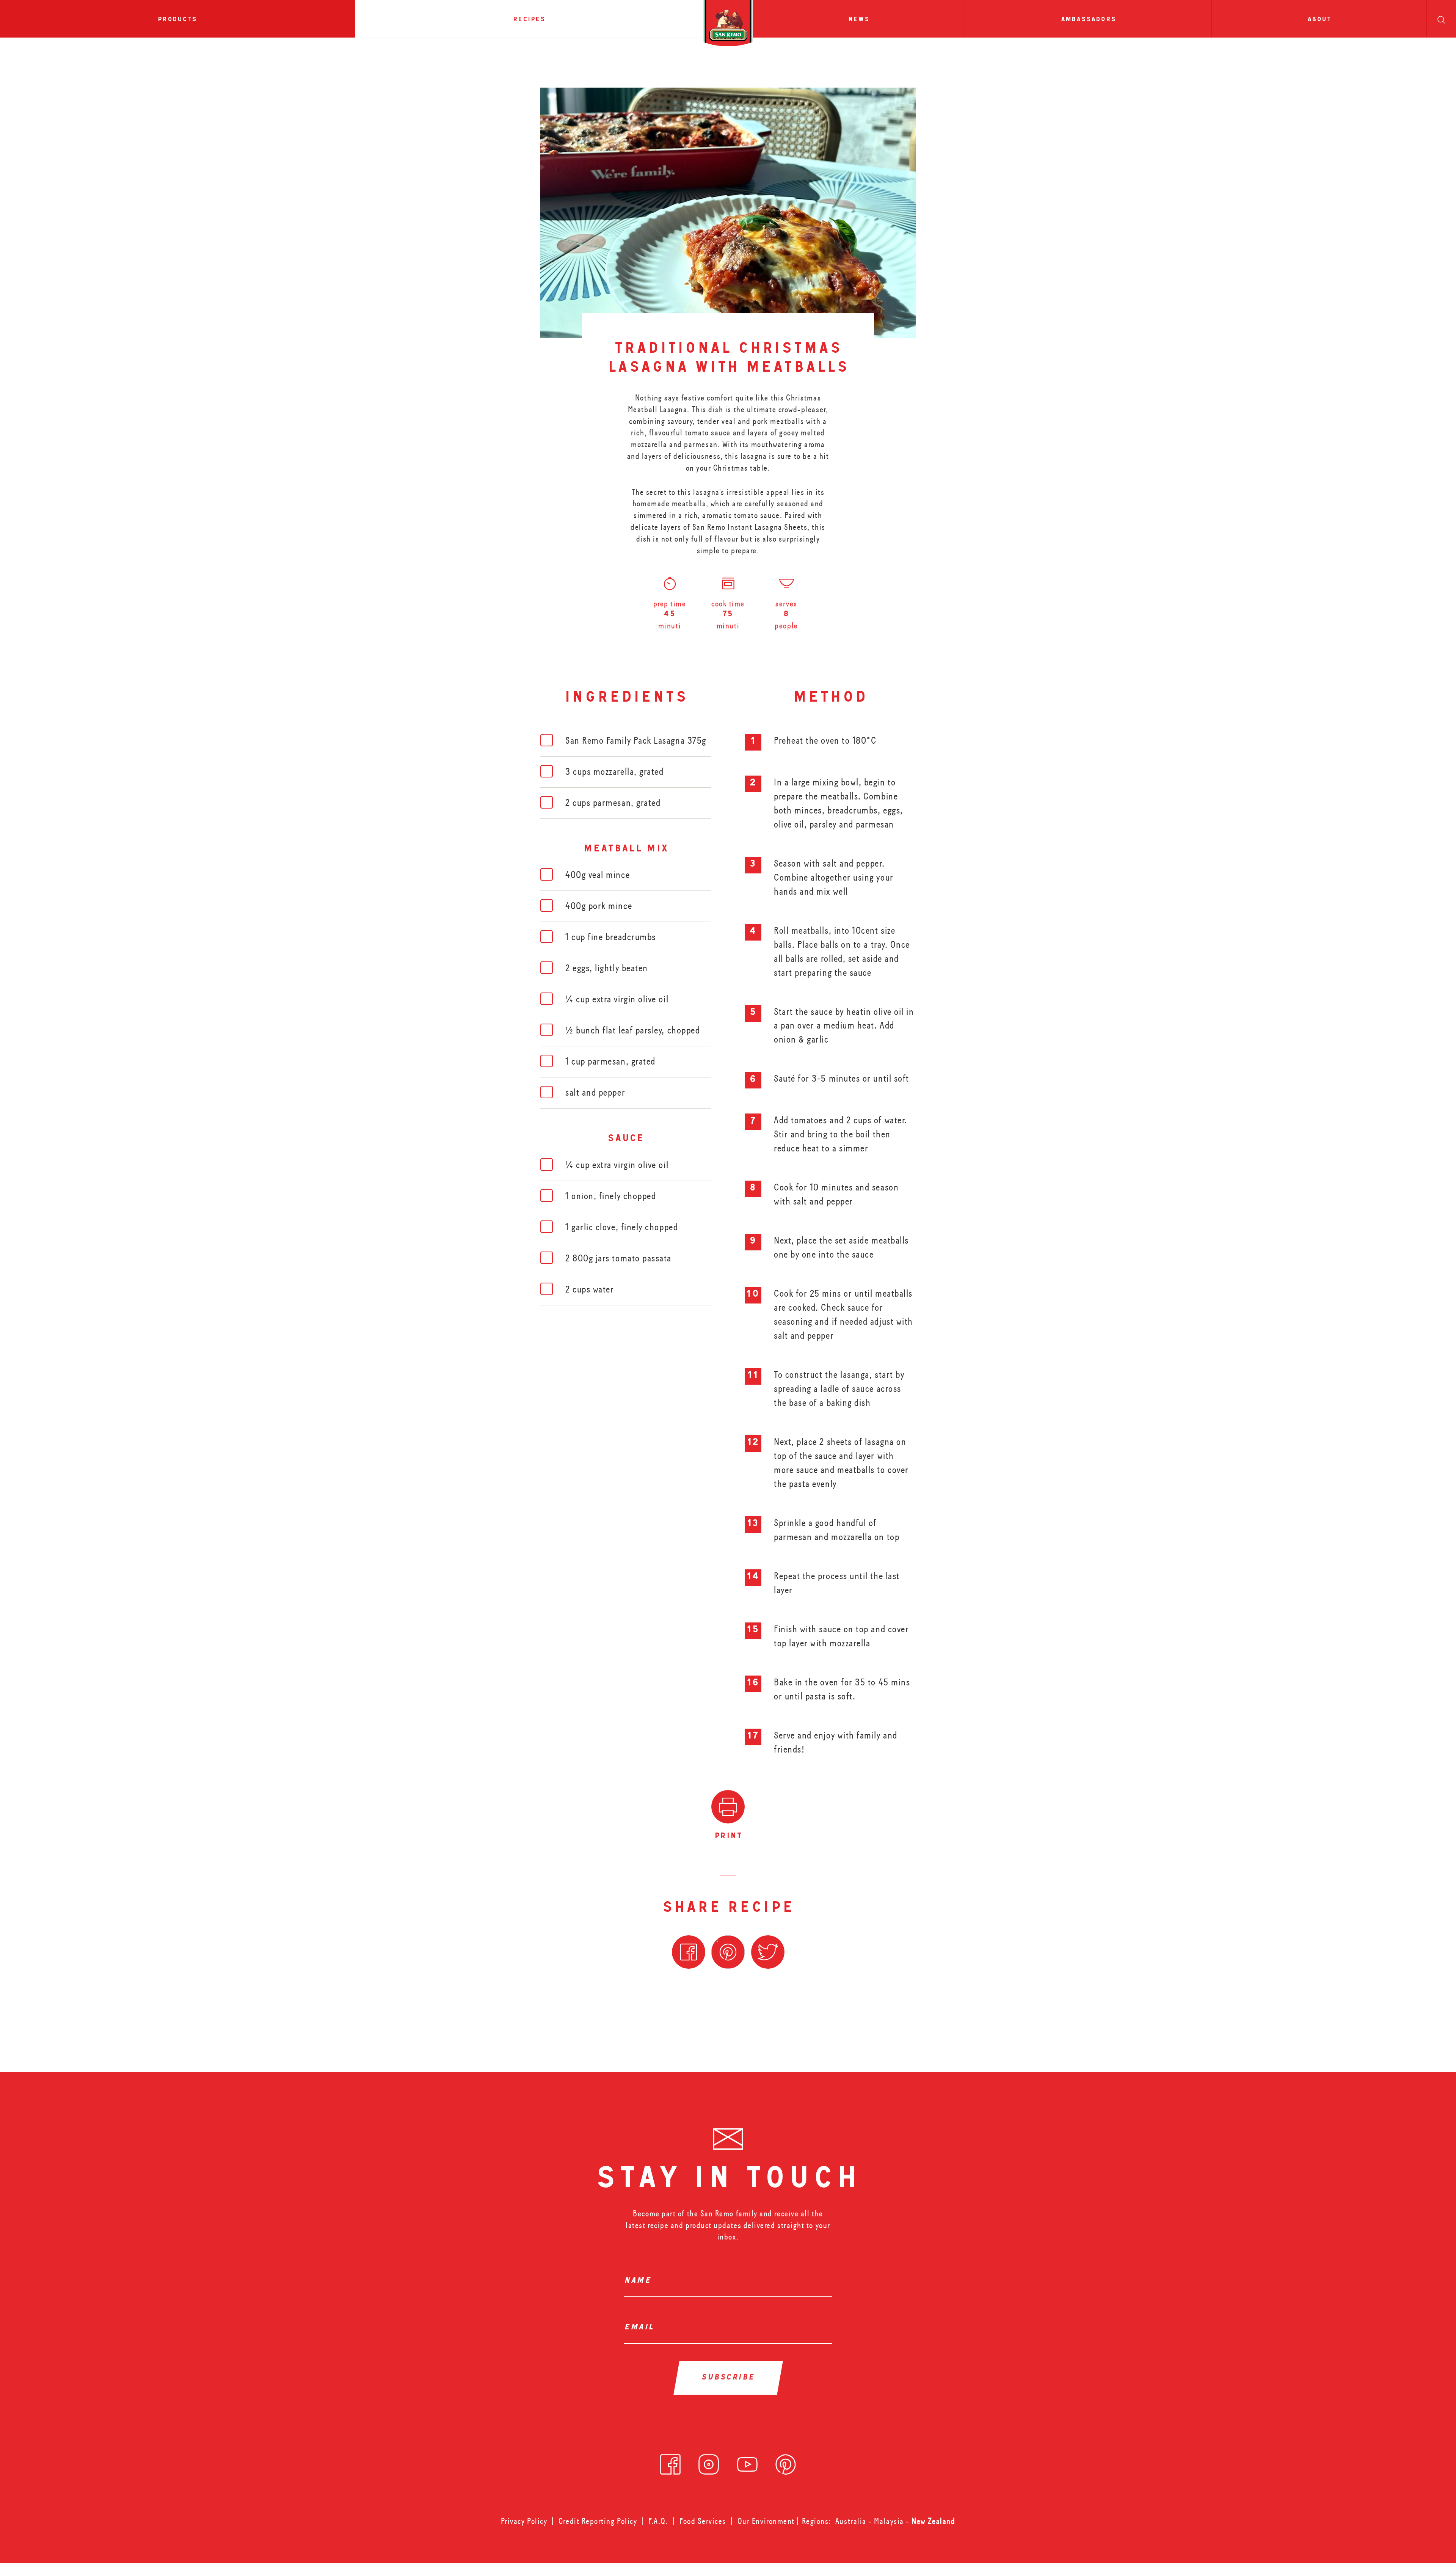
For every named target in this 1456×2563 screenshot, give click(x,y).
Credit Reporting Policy (598, 2521)
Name (640, 2281)
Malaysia (890, 2521)
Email (641, 2328)
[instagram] (709, 2462)
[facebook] (670, 2462)
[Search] (1441, 19)
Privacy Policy (524, 2521)
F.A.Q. (658, 2521)
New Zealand (933, 2521)
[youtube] (747, 2462)
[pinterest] (786, 2462)
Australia (852, 2521)
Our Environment (766, 2521)
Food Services (703, 2521)
